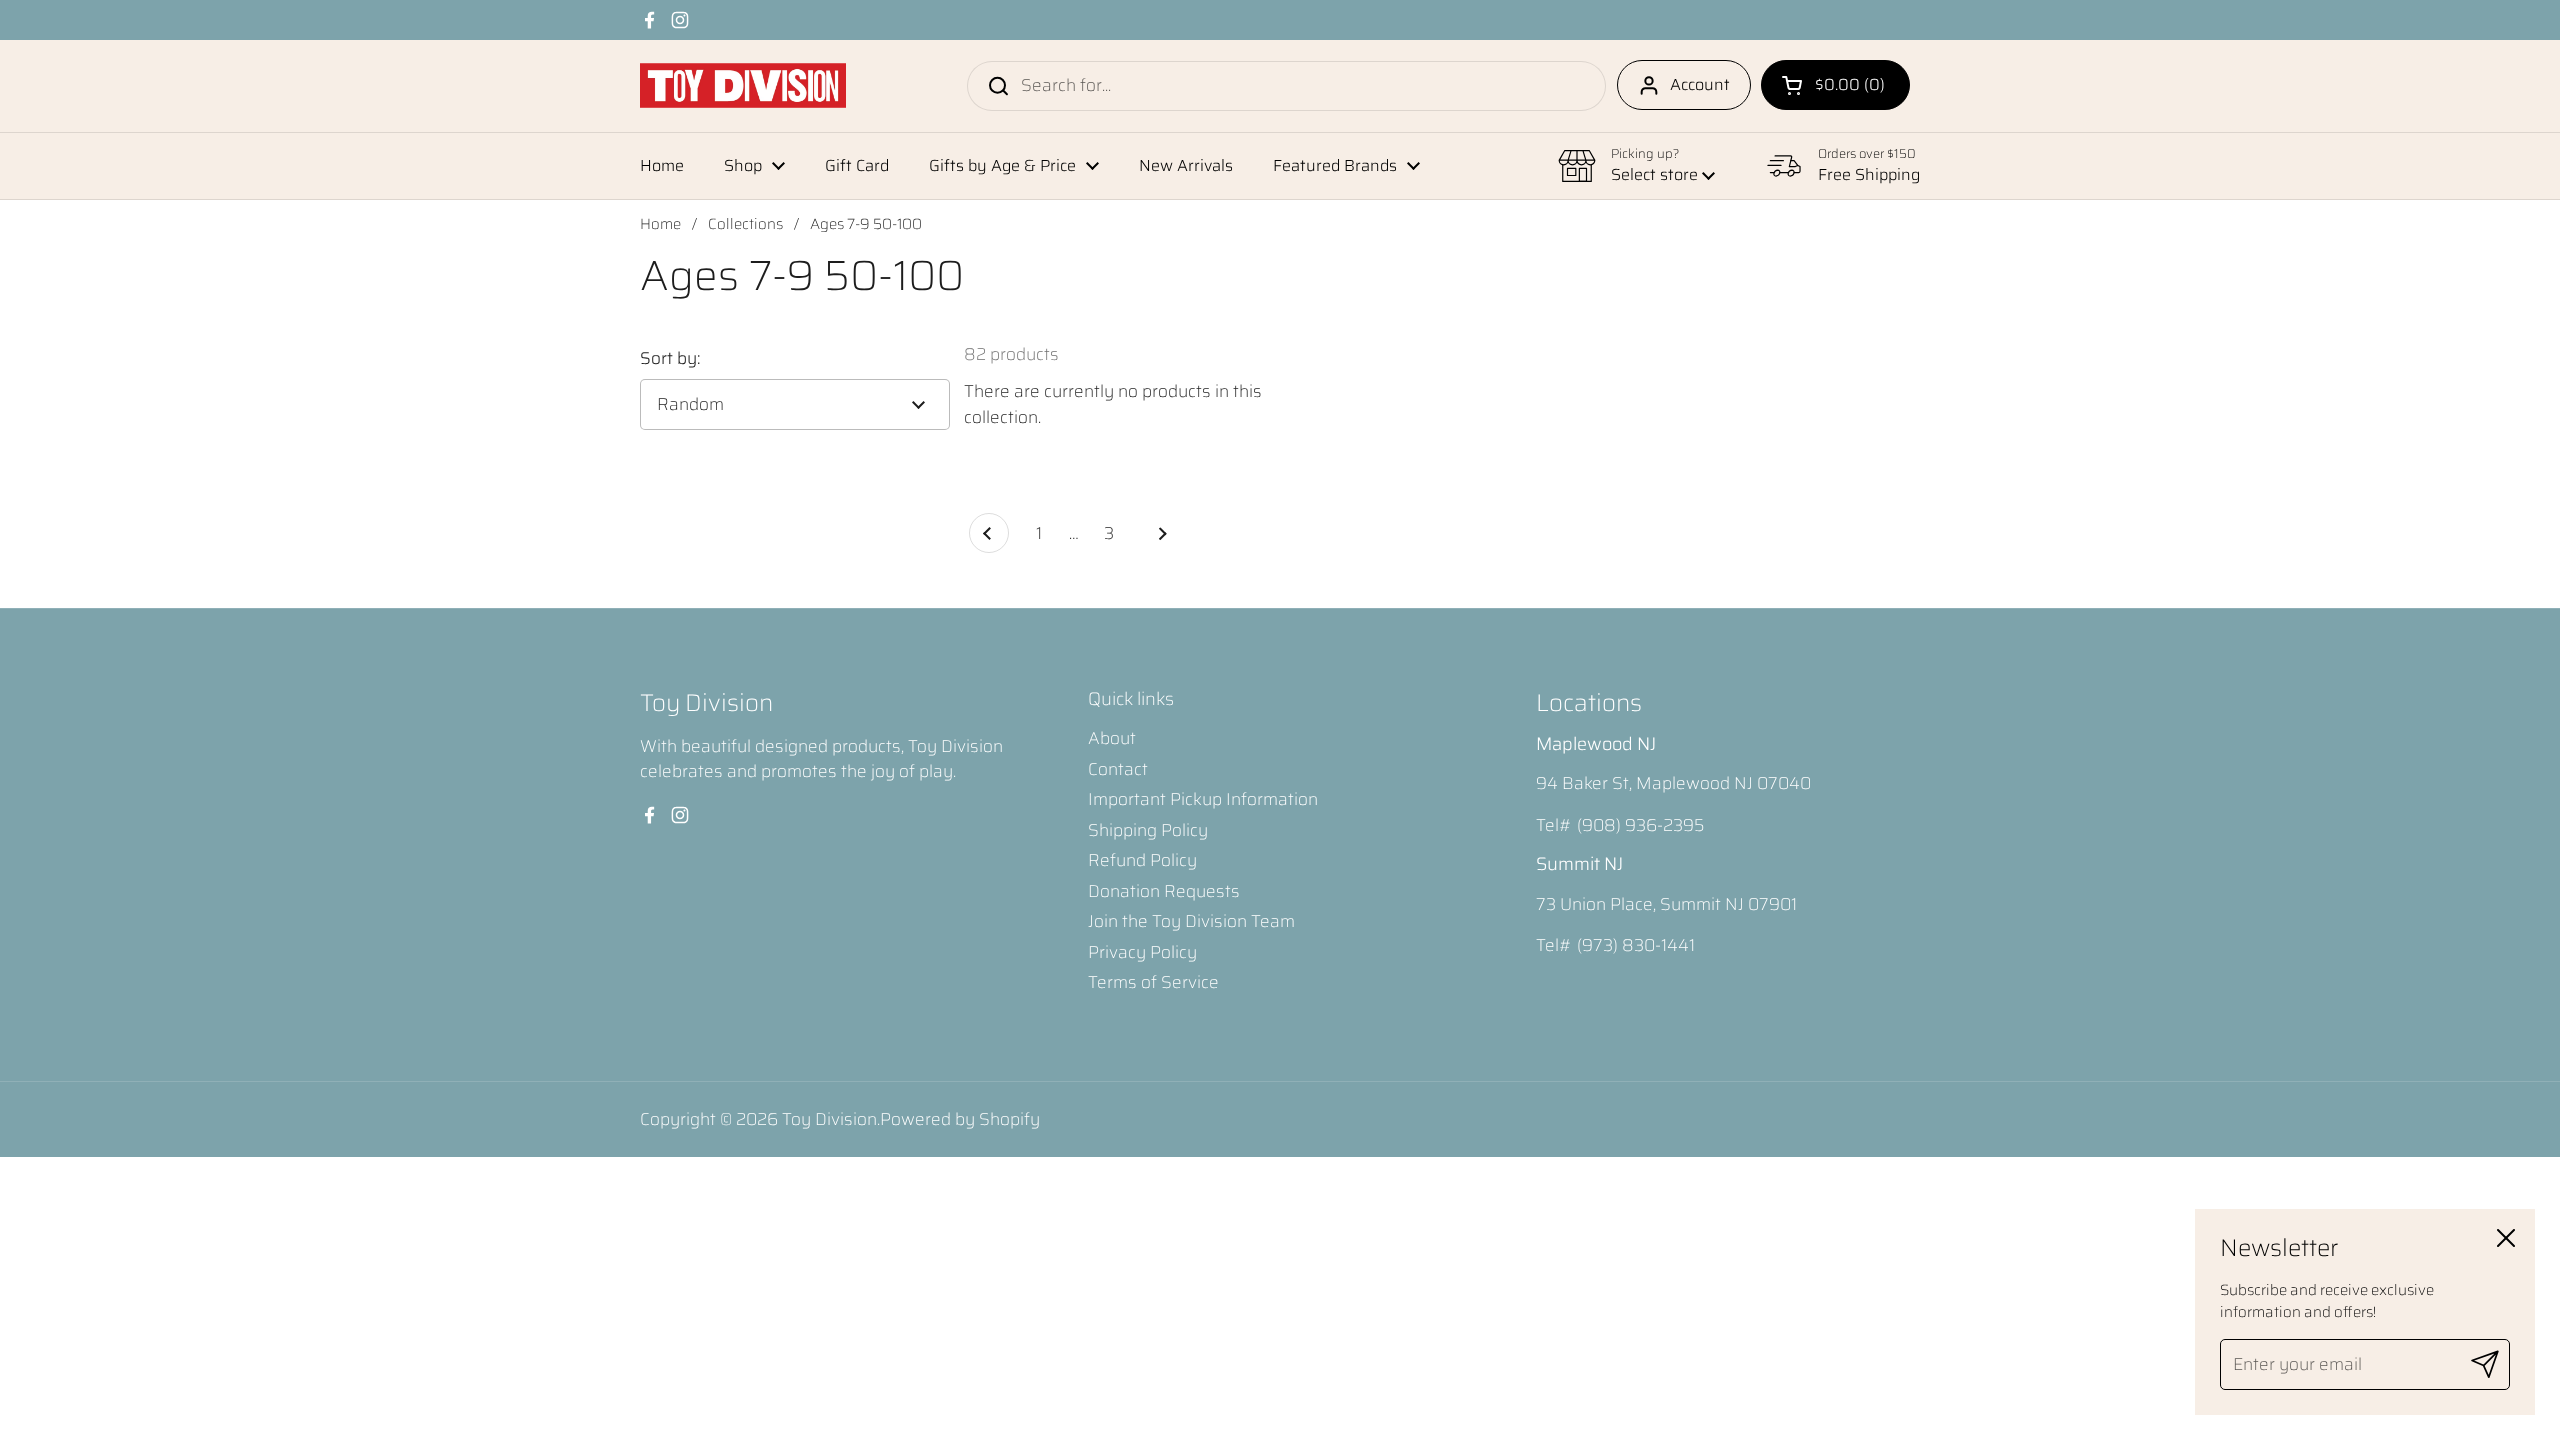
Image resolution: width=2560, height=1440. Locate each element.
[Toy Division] (743, 85)
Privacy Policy (1142, 952)
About (1112, 738)
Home (660, 224)
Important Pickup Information (1203, 799)
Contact (1118, 769)
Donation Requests (1164, 891)
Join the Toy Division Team (1191, 921)
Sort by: (670, 358)
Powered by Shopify (960, 1119)
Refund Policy (1142, 860)
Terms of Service (1153, 982)
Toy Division (829, 1119)
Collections (745, 224)
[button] (1835, 85)
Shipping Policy (1148, 830)
